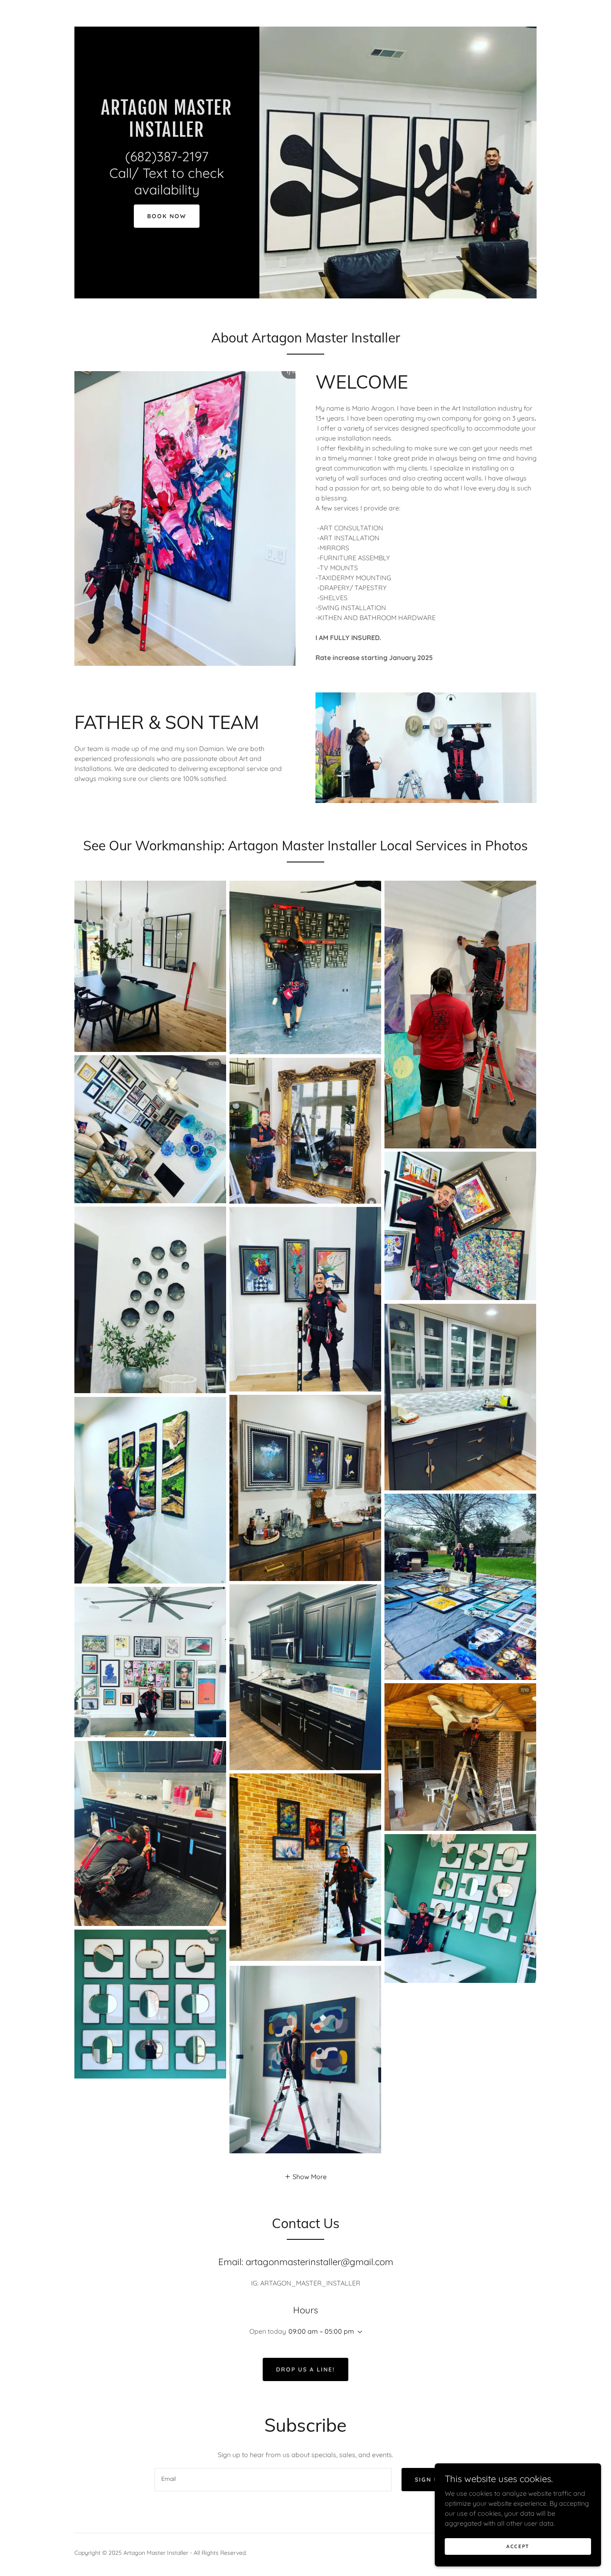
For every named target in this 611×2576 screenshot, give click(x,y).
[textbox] (273, 2480)
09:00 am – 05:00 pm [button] (321, 2331)
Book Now (167, 216)
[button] (305, 2176)
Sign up (429, 2480)
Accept (518, 2546)
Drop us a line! (305, 2369)
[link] (167, 134)
